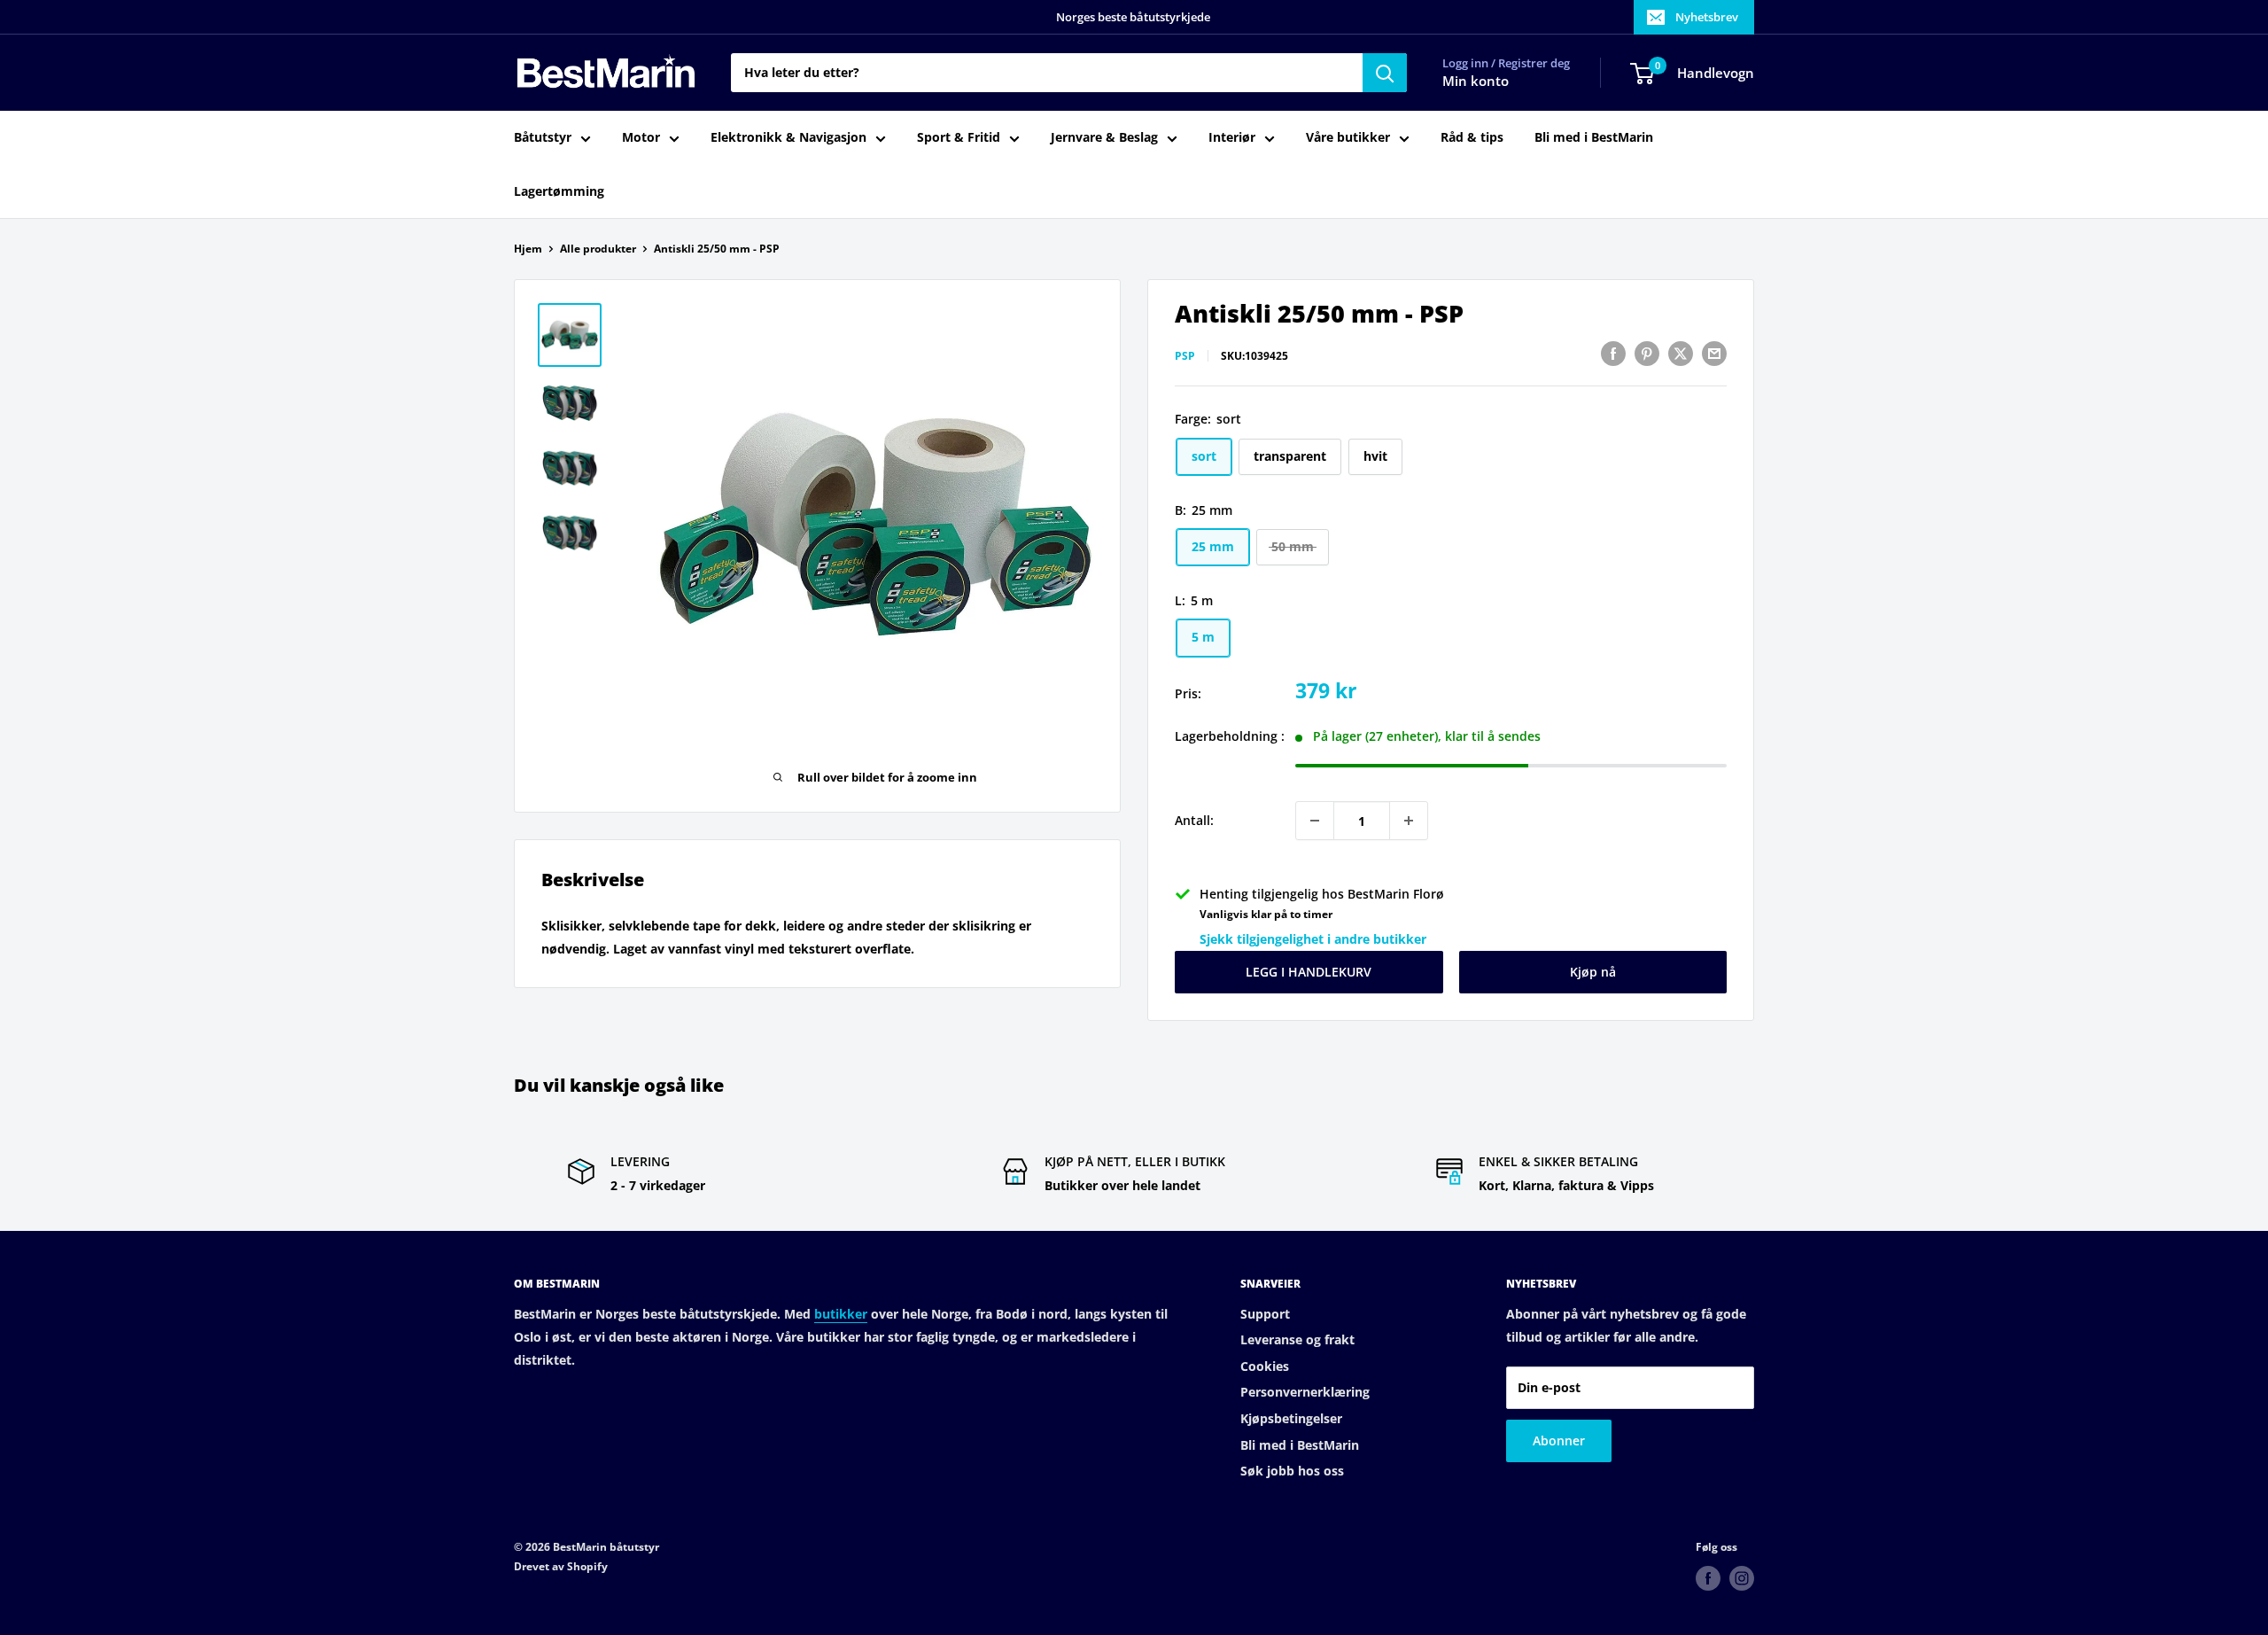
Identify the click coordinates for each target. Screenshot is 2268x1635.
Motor (641, 138)
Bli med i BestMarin (1594, 138)
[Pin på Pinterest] (1647, 354)
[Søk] (1385, 73)
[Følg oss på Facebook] (1708, 1578)
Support (1265, 1314)
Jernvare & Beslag (1104, 138)
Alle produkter (598, 249)
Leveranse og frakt (1297, 1339)
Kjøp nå (1593, 972)
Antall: (1194, 820)
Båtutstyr (543, 138)
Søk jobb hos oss (1292, 1471)
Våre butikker (1348, 138)
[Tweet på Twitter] (1681, 354)
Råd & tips (1472, 138)
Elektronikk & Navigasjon (788, 138)
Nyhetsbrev (1707, 17)
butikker (841, 1314)
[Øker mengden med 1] (1409, 821)
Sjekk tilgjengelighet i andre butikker (1313, 939)
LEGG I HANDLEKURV (1309, 972)
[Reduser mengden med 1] (1315, 821)
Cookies (1265, 1366)
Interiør (1232, 138)
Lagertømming (559, 191)
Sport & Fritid (959, 138)
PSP (1185, 356)
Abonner (1559, 1440)
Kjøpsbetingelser (1291, 1418)
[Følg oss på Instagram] (1742, 1578)
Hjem (528, 249)
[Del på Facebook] (1613, 354)
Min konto (1476, 82)
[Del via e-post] (1714, 354)
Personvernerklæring (1305, 1392)
